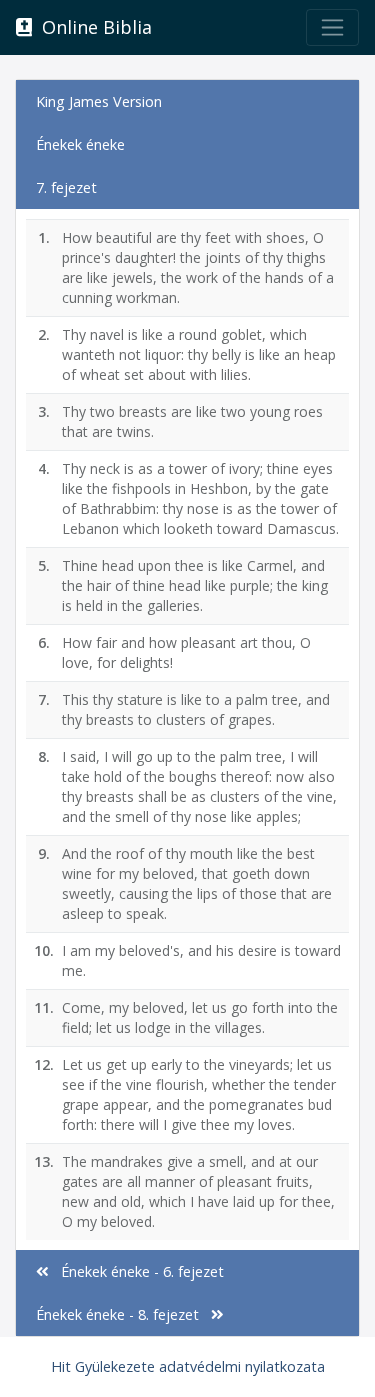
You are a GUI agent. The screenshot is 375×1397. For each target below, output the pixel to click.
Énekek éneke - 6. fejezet (136, 1271)
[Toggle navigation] (332, 27)
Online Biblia (92, 27)
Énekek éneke (80, 144)
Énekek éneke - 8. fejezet (123, 1314)
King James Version (99, 101)
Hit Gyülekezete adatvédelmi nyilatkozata (188, 1366)
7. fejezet (66, 187)
